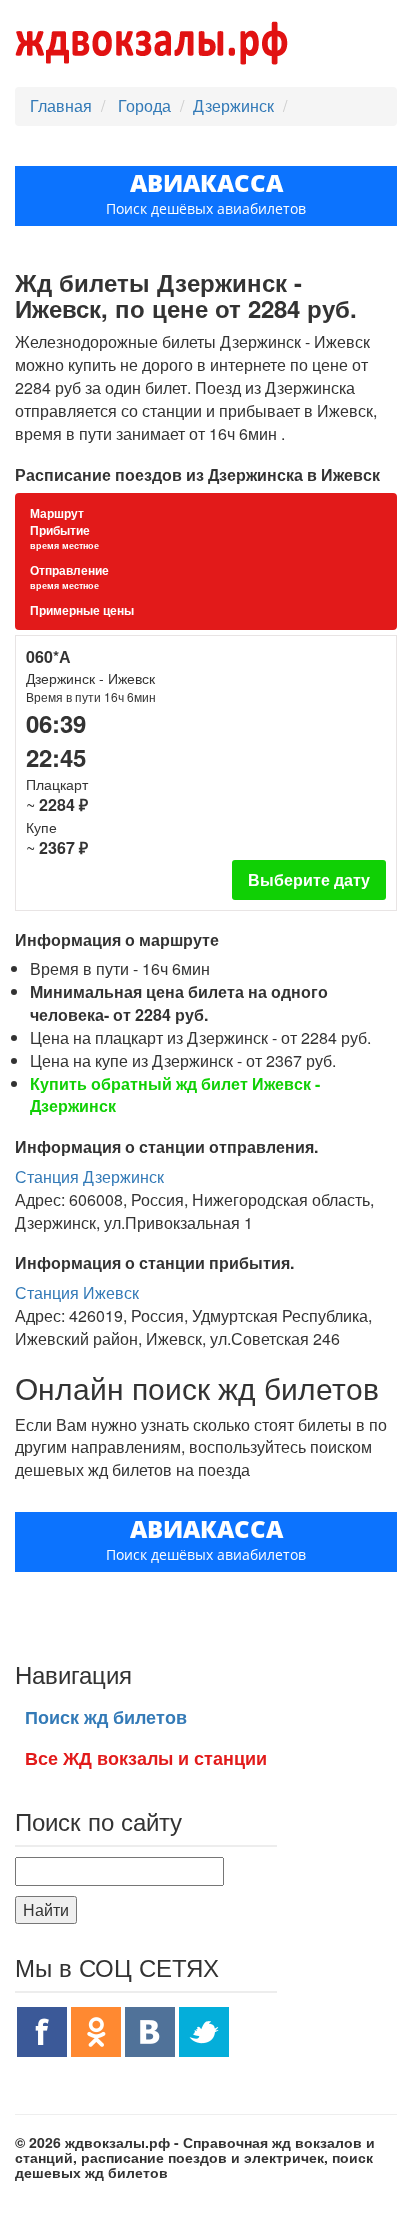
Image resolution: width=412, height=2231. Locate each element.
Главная (61, 105)
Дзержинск (233, 105)
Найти (46, 1909)
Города (146, 105)
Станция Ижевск (77, 1292)
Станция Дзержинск (89, 1176)
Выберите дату (309, 879)
